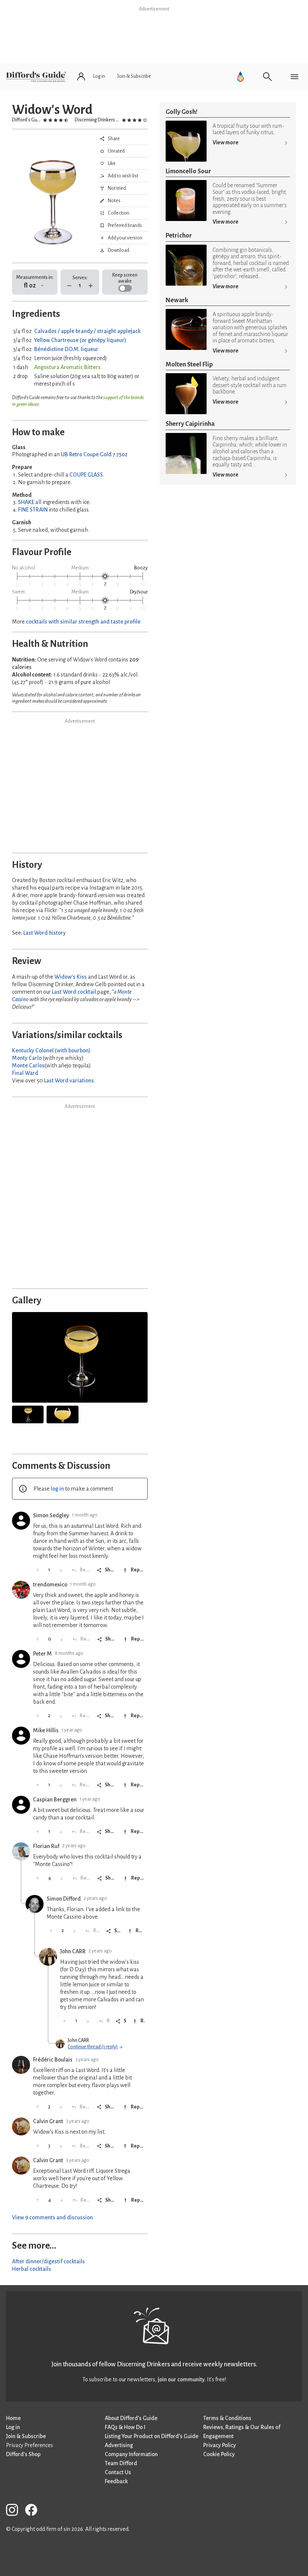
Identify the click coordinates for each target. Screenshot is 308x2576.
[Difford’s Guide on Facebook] (34, 2511)
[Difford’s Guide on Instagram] (15, 2511)
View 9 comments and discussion (52, 2217)
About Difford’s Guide (131, 2418)
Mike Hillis (46, 1730)
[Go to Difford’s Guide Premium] (240, 77)
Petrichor (179, 235)
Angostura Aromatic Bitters (67, 367)
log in (57, 1489)
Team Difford (121, 2463)
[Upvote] (38, 1570)
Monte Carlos (28, 1066)
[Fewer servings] (69, 286)
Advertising (119, 2445)
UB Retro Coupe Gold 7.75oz (94, 454)
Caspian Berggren (55, 1800)
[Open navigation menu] (294, 77)
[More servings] (91, 286)
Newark (177, 300)
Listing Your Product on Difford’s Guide (152, 2436)
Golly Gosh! (182, 112)
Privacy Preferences (29, 2445)
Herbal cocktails (32, 2269)
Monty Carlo (27, 1058)
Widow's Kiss (71, 977)
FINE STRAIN (33, 510)
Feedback (116, 2481)
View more (226, 142)
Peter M (42, 1654)
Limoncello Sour (188, 171)
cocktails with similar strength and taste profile (83, 622)
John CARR (73, 1951)
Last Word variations (69, 1081)
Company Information (131, 2454)
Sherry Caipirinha (190, 424)
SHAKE (26, 502)
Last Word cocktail (74, 992)
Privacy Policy (220, 2445)
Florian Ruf (46, 1846)
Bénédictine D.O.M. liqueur (66, 349)
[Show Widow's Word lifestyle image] (28, 1414)
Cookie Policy (219, 2454)
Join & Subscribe (26, 2436)
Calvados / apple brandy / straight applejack (87, 331)
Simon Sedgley (51, 1515)
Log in (13, 2427)
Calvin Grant (48, 2121)
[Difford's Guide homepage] (36, 77)
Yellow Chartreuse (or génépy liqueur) (80, 340)
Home (13, 2418)
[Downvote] (61, 1570)
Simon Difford (64, 1899)
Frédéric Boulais (53, 2060)
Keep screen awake (125, 278)
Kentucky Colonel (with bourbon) (51, 1050)
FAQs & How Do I (125, 2427)
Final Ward (25, 1073)
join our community (181, 2379)
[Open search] (267, 77)
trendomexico (50, 1585)
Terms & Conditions (227, 2418)
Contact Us (118, 2472)
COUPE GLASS (86, 475)
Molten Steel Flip (189, 364)
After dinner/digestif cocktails (48, 2261)
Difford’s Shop (23, 2454)
